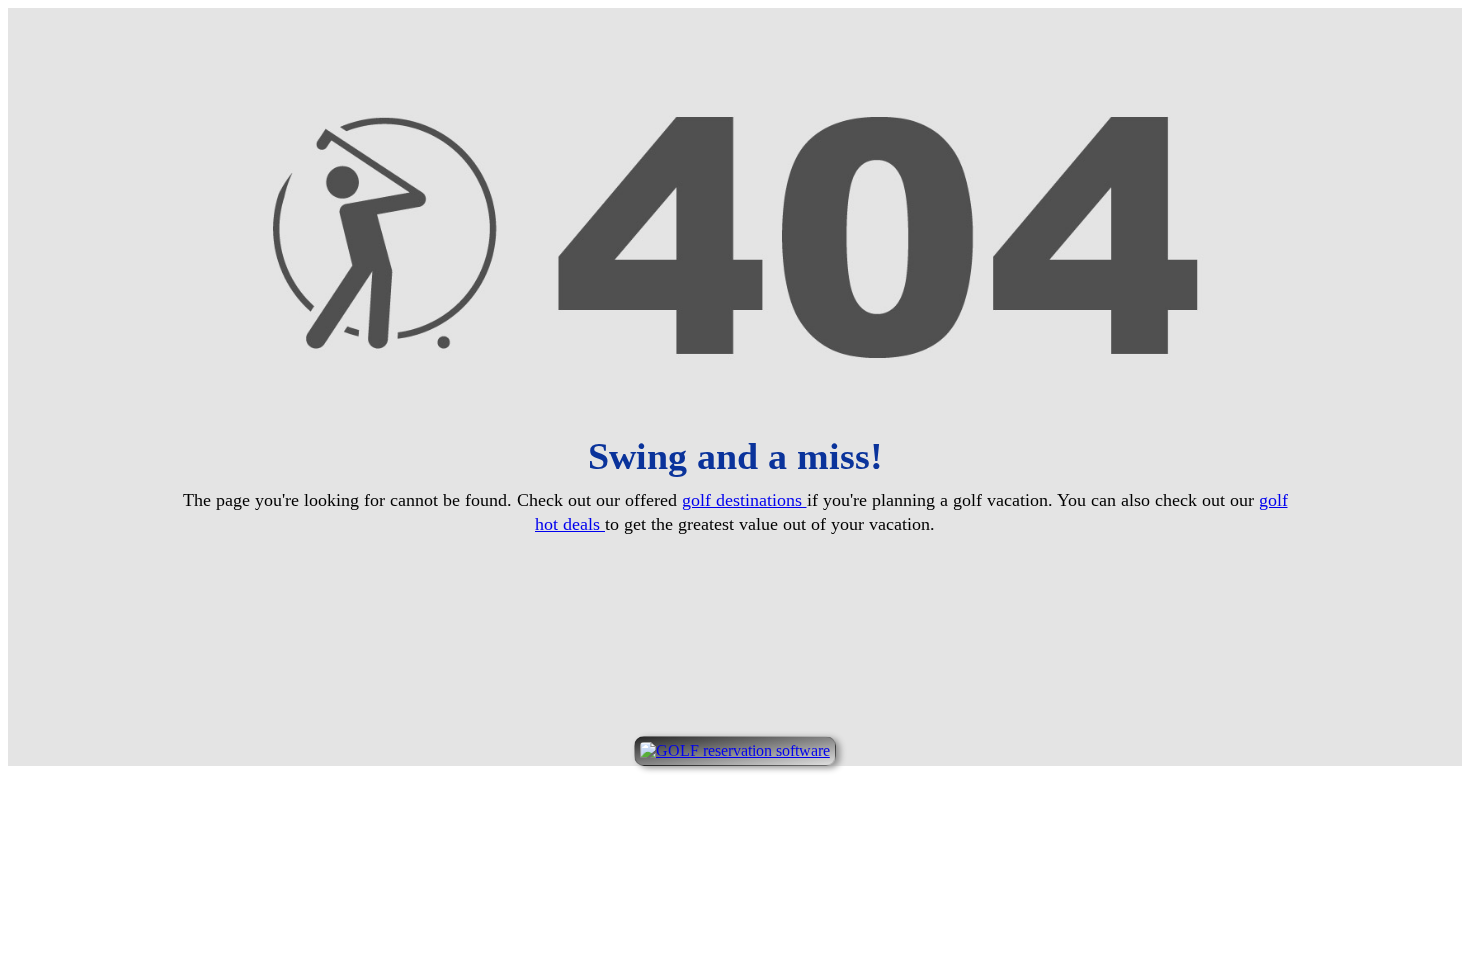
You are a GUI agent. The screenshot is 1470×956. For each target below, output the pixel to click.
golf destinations (744, 500)
